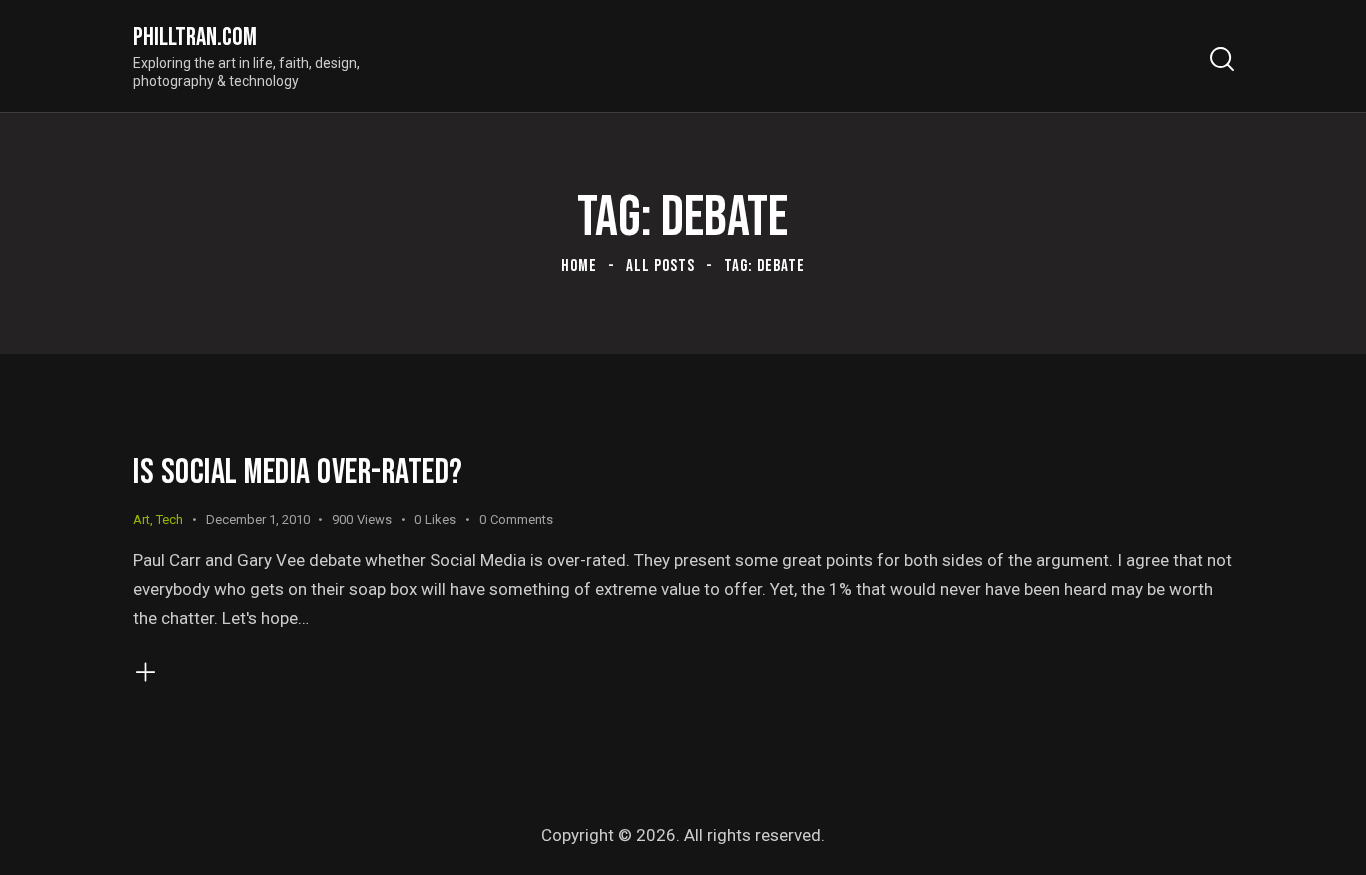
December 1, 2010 (258, 519)
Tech (169, 519)
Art (141, 519)
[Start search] (1220, 59)
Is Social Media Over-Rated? (298, 472)
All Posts (660, 266)
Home (579, 266)
